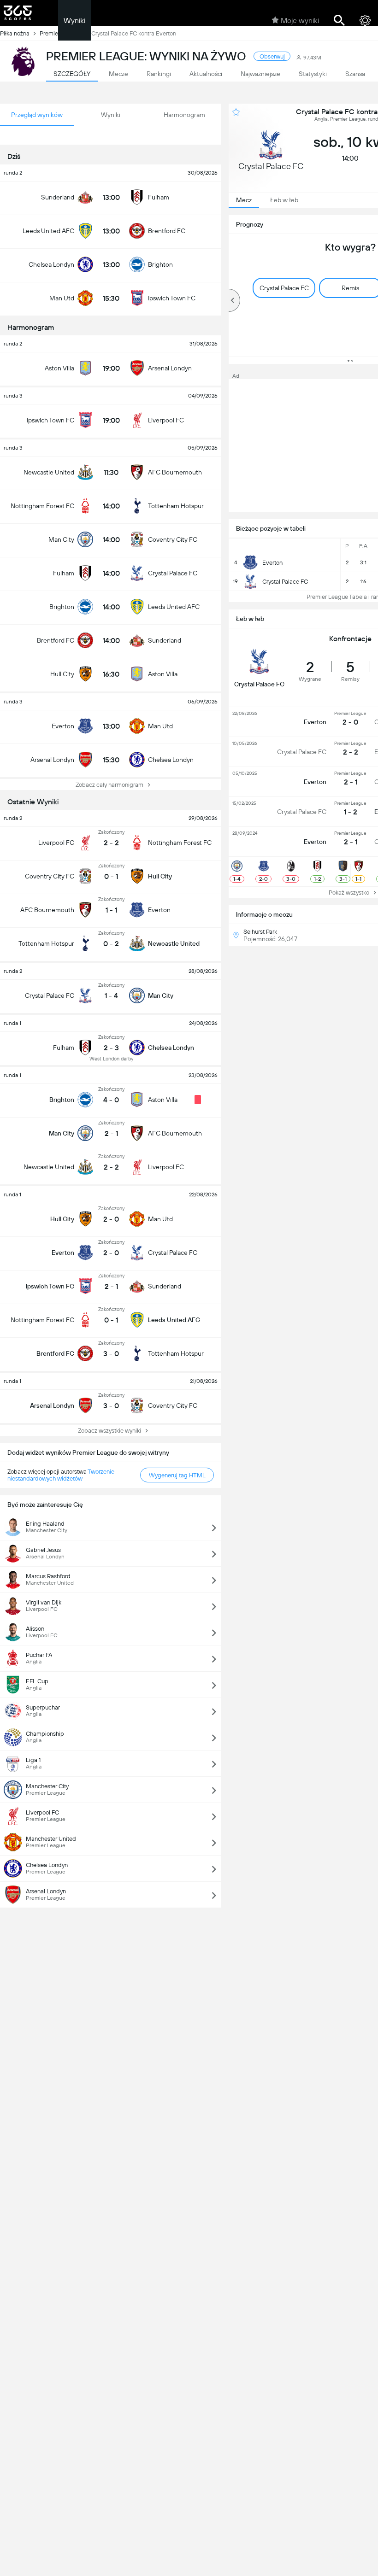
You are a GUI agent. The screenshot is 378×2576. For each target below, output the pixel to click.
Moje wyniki (300, 20)
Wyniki (74, 20)
